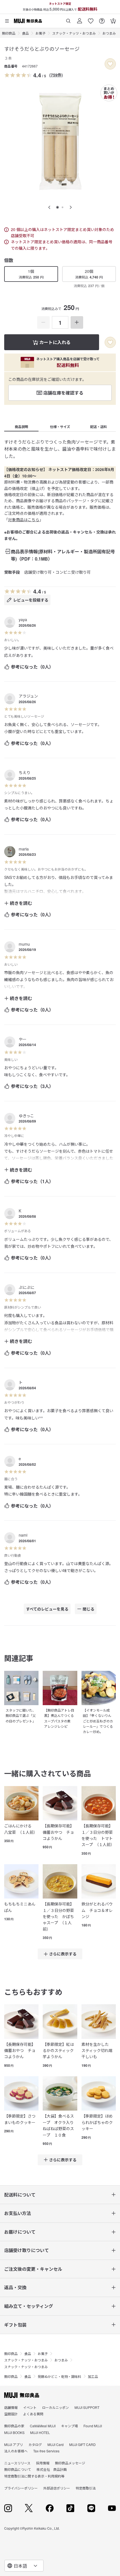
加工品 (93, 2376)
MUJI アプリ (14, 2444)
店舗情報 (11, 2407)
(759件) (56, 75)
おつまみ (109, 33)
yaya (23, 619)
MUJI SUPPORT (87, 2407)
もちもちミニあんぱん (20, 1907)
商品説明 (21, 427)
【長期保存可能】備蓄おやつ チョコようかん (58, 1832)
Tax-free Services (46, 2451)
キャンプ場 (69, 2426)
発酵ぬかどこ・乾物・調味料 (59, 2376)
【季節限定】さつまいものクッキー (20, 2119)
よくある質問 (33, 2414)
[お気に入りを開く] (91, 19)
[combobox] (24, 2566)
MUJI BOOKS (14, 2432)
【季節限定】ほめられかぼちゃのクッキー (97, 2122)
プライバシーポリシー (21, 2488)
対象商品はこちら (24, 520)
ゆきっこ (26, 1116)
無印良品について (18, 2469)
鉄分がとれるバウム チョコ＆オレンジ (97, 1910)
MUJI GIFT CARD (82, 2444)
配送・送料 (99, 427)
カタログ (35, 2444)
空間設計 (11, 2414)
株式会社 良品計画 (52, 2469)
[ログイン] (80, 19)
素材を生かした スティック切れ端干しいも (97, 2050)
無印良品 (9, 33)
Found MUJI (93, 2426)
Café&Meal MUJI (43, 2426)
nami (23, 1535)
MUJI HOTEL (40, 2432)
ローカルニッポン (56, 2407)
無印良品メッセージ (70, 2463)
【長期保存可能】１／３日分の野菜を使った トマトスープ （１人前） (98, 1835)
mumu (24, 944)
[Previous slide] (49, 207)
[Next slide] (71, 207)
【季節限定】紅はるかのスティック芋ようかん (58, 2050)
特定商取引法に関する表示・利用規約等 (34, 2476)
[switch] (110, 64)
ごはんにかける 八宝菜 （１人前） (21, 1829)
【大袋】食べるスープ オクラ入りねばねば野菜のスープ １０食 (58, 2125)
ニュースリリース (17, 2463)
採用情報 (43, 2463)
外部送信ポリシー (57, 2488)
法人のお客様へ (16, 2451)
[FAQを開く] (102, 19)
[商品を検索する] (68, 19)
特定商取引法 (86, 2488)
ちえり (25, 772)
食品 (25, 33)
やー (23, 1039)
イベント (30, 2407)
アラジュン (28, 696)
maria (24, 849)
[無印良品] (22, 2395)
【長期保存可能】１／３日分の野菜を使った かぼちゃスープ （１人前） (58, 1916)
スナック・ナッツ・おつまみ (74, 33)
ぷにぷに (27, 1287)
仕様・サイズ (60, 427)
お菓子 (40, 33)
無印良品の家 (14, 2426)
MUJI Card (56, 2444)
